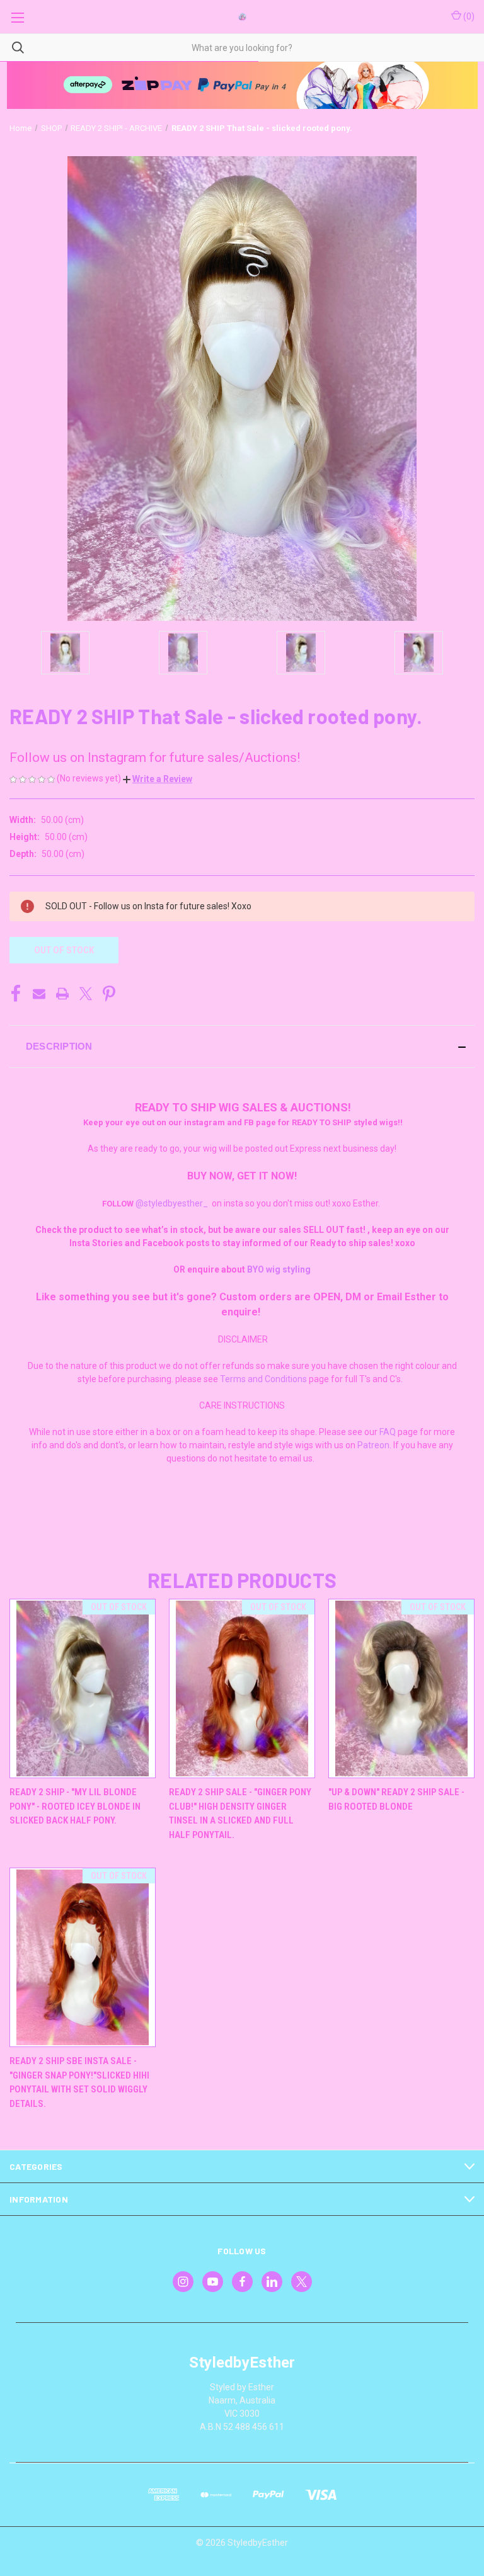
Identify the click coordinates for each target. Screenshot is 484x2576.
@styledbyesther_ (172, 1203)
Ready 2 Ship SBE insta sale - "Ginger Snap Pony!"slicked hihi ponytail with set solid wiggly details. (79, 2082)
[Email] (39, 994)
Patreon (373, 1445)
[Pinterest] (109, 994)
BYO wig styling (279, 1269)
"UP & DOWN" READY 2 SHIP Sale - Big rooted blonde (396, 1799)
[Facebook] (16, 994)
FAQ (388, 1432)
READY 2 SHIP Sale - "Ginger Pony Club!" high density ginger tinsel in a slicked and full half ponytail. (240, 1813)
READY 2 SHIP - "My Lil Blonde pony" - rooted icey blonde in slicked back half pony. (75, 1806)
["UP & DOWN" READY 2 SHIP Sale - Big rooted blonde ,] (401, 1688)
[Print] (62, 994)
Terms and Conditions (263, 1379)
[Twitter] (86, 994)
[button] (158, 779)
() (468, 16)
